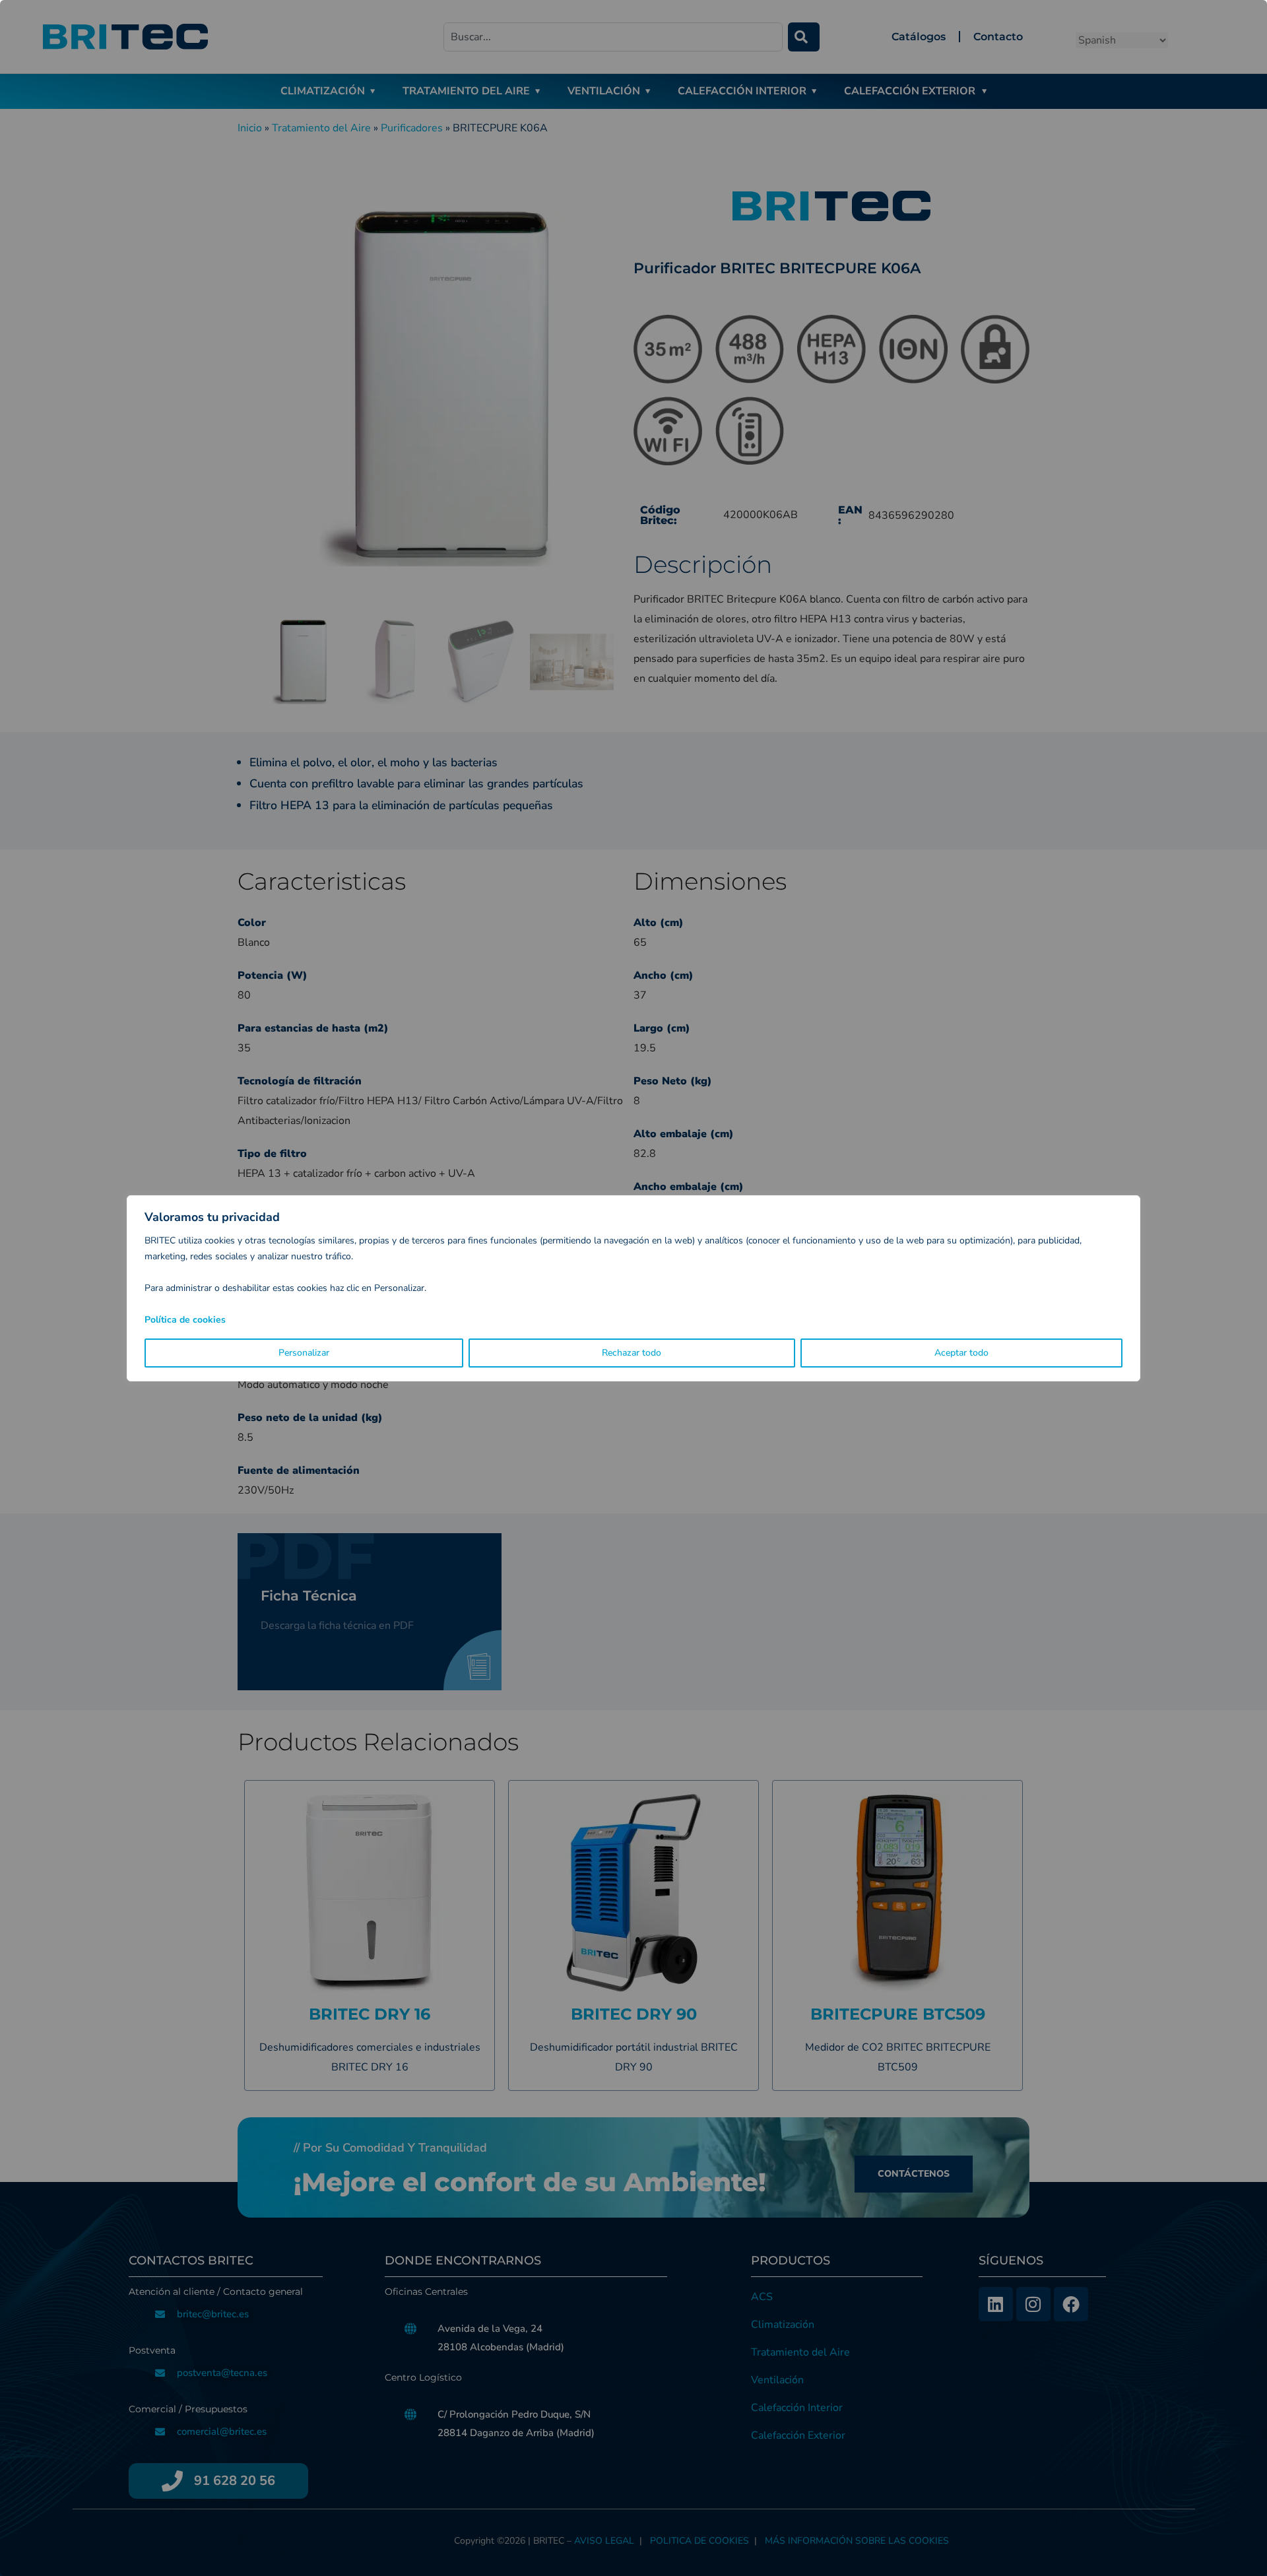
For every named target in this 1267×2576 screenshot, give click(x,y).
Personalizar (304, 1353)
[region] (633, 1288)
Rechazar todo (632, 1353)
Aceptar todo (961, 1353)
